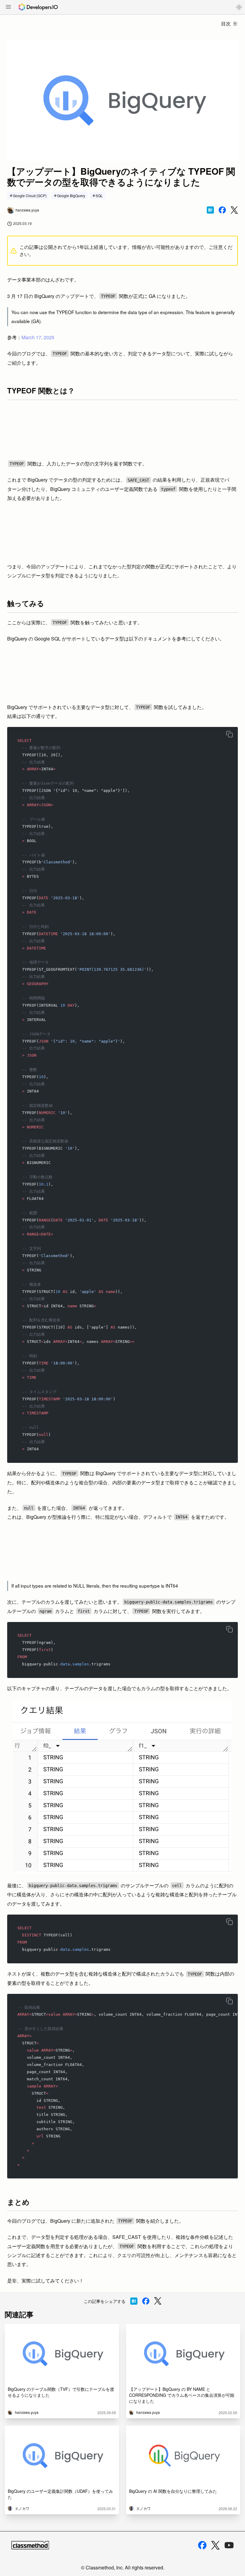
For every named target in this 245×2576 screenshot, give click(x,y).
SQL (99, 195)
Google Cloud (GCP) (30, 195)
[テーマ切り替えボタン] (239, 7)
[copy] (229, 734)
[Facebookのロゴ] (202, 2545)
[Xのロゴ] (215, 2545)
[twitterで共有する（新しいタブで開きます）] (234, 210)
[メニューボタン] (8, 7)
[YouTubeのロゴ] (229, 2545)
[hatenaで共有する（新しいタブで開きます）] (210, 210)
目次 (226, 23)
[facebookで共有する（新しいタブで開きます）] (222, 210)
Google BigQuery (71, 195)
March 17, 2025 (38, 337)
